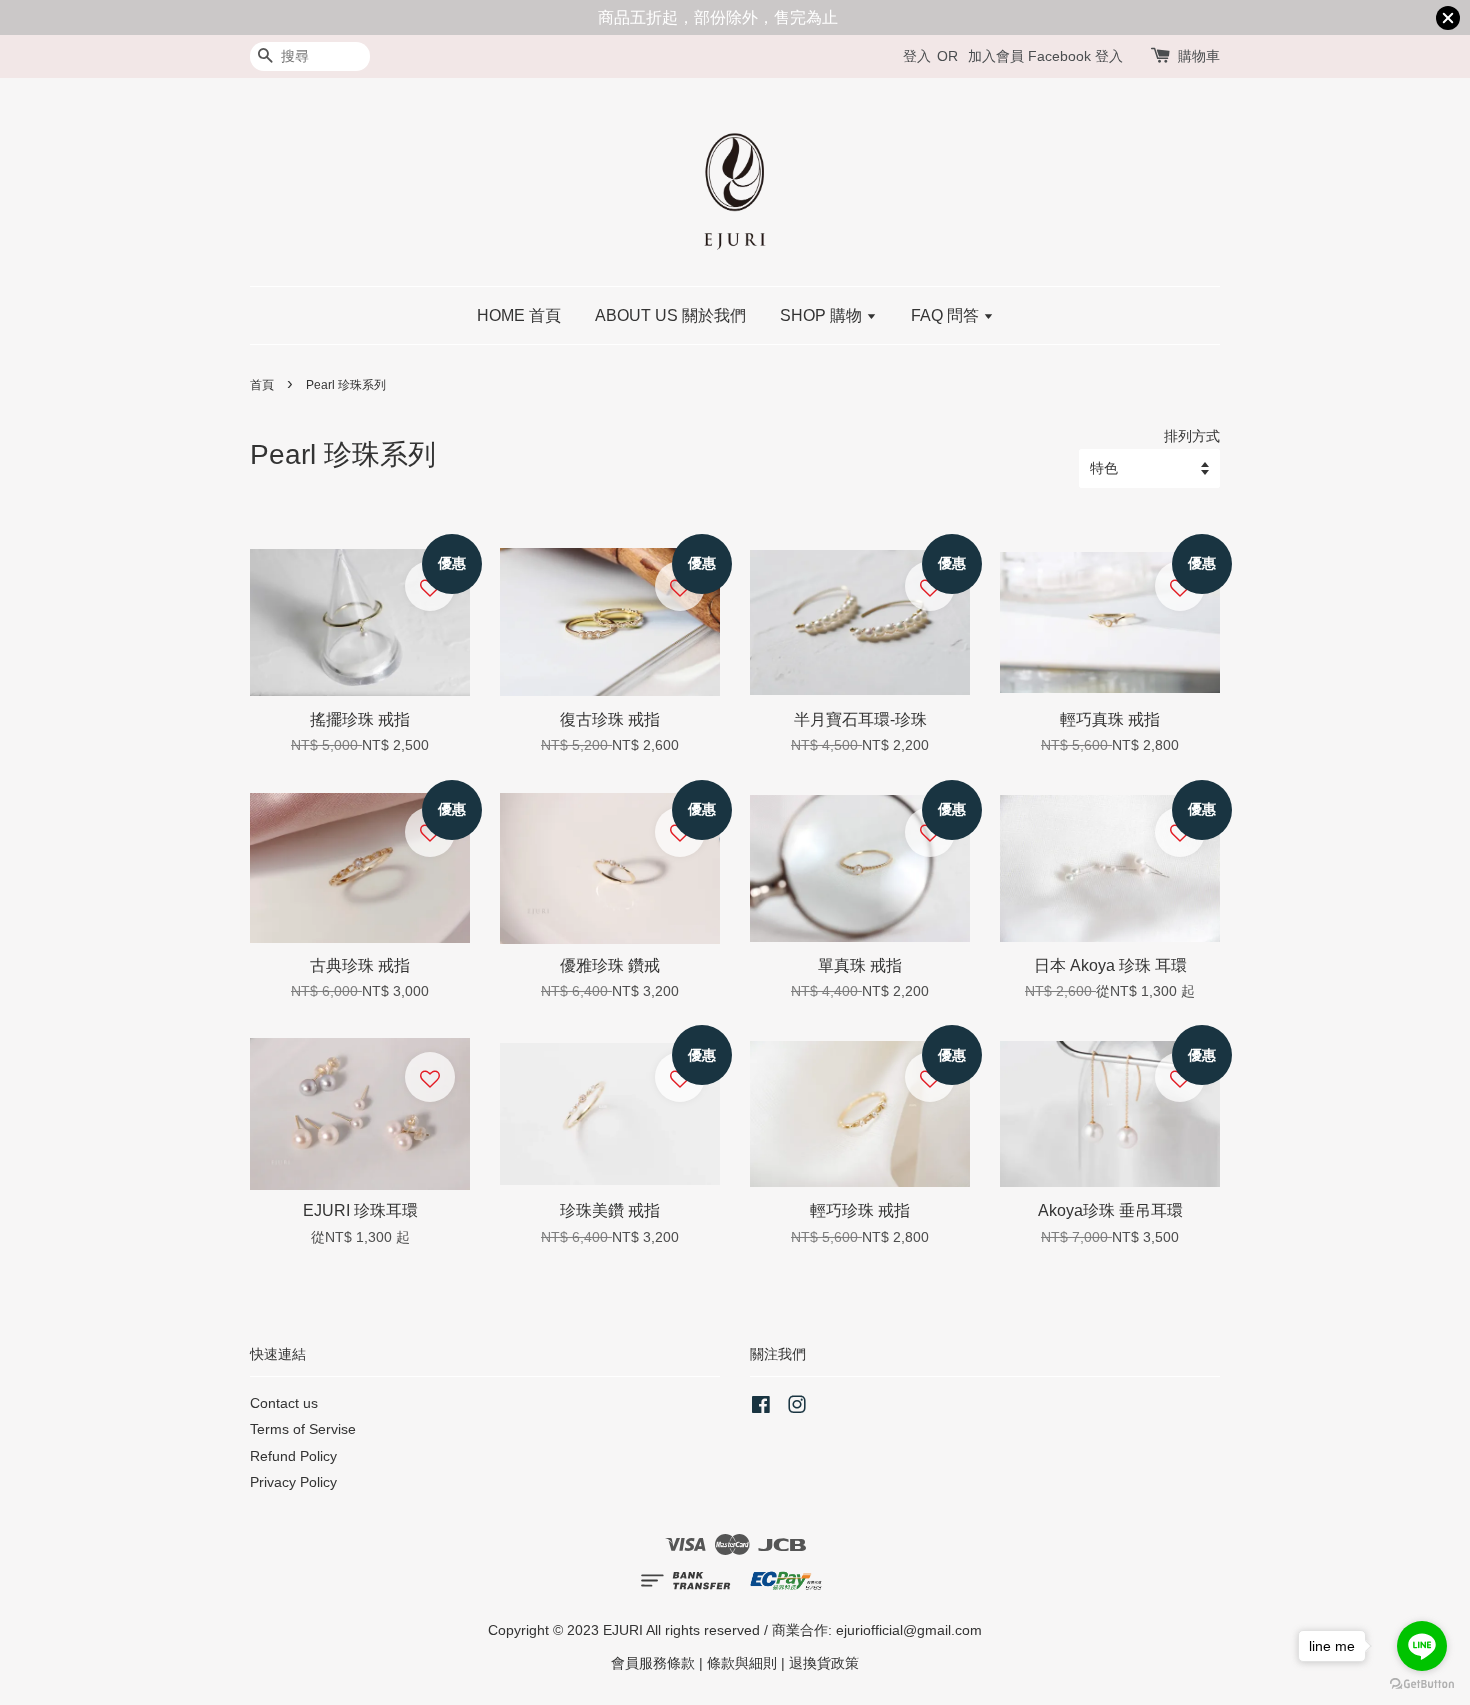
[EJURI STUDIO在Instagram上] (797, 1408)
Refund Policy (293, 1456)
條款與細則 (742, 1663)
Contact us (284, 1403)
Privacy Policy (293, 1482)
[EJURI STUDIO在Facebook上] (761, 1408)
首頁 (262, 385)
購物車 (1199, 56)
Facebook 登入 (1075, 56)
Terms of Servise (303, 1429)
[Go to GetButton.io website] (1422, 1684)
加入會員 (996, 56)
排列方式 (1192, 436)
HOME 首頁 (519, 315)
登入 (917, 56)
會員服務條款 (653, 1663)
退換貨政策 (824, 1663)
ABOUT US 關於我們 (670, 315)
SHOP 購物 (823, 315)
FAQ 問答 (947, 315)
